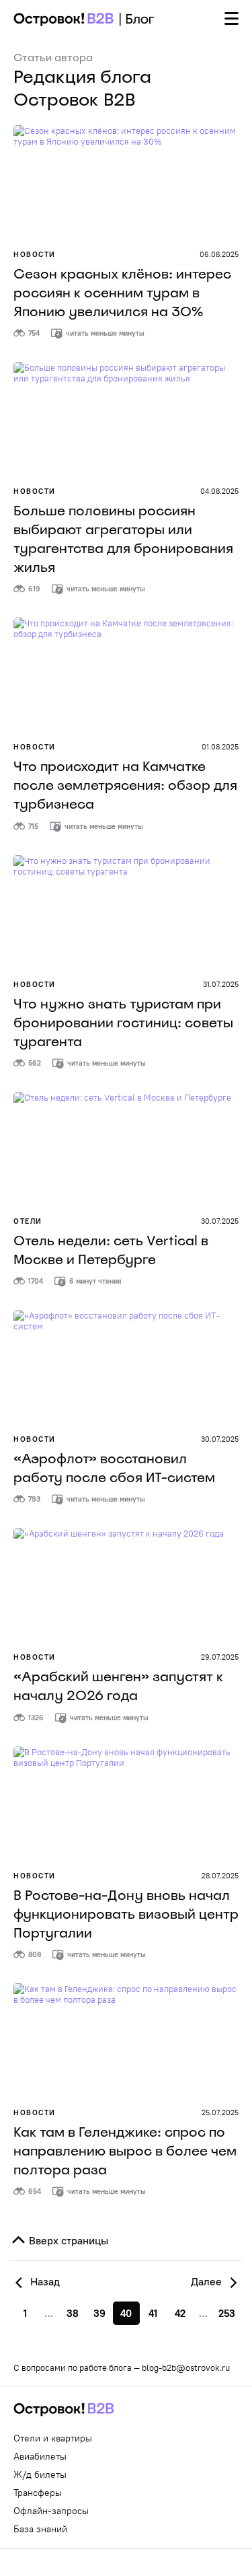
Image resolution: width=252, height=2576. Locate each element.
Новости (35, 254)
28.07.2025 (220, 1876)
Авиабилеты (40, 2456)
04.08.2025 (219, 491)
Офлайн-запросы (51, 2511)
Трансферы (38, 2493)
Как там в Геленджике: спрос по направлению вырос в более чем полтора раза (125, 2151)
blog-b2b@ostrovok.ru (186, 2367)
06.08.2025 (219, 254)
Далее (208, 2281)
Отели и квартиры (53, 2438)
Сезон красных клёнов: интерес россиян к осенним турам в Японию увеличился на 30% (122, 293)
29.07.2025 (220, 1657)
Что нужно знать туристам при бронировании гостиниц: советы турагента (123, 1023)
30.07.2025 (220, 1221)
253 (227, 2313)
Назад (44, 2281)
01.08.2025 (220, 747)
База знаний (40, 2529)
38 (73, 2313)
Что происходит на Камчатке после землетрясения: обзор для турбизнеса (125, 785)
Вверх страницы (67, 2240)
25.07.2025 (220, 2112)
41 (153, 2313)
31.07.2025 (221, 984)
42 (180, 2313)
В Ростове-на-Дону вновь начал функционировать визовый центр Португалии (126, 1914)
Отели (28, 1221)
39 (99, 2313)
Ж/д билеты (40, 2474)
